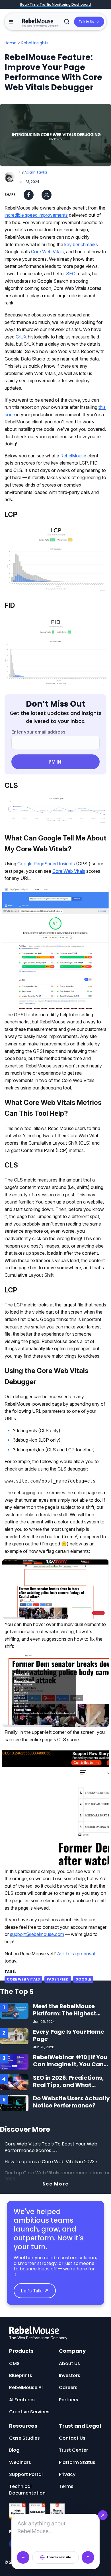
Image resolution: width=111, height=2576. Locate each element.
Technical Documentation (27, 2490)
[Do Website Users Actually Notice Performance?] (14, 2103)
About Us (69, 2363)
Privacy (67, 2474)
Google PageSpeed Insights (46, 864)
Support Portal (26, 2474)
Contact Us (72, 2438)
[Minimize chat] (103, 2515)
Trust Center (73, 2450)
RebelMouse (73, 456)
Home (11, 43)
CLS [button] (11, 785)
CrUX (21, 337)
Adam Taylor (36, 172)
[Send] (88, 2557)
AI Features (22, 2400)
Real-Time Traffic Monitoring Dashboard (55, 4)
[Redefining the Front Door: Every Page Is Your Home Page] (14, 2036)
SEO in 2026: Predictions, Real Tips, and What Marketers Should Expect (69, 2085)
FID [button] (10, 605)
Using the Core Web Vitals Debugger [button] (47, 1376)
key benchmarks (81, 244)
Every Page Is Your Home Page (69, 2035)
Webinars (20, 2462)
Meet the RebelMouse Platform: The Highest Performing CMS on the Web (67, 2017)
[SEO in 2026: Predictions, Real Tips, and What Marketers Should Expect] (14, 2082)
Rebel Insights (35, 43)
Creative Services (29, 2412)
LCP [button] (11, 514)
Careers (68, 2387)
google (83, 1979)
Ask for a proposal (76, 1954)
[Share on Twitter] (47, 195)
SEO (71, 274)
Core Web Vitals (47, 252)
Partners (69, 2400)
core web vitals (23, 1979)
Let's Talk (31, 2291)
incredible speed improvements (36, 215)
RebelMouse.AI (26, 2387)
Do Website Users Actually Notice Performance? (71, 2102)
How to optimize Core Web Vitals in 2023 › (51, 2162)
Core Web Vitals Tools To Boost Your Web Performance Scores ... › (52, 2147)
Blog (14, 2450)
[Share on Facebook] (29, 195)
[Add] (23, 2557)
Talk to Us (86, 21)
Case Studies (24, 2438)
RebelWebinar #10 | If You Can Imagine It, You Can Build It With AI (70, 2064)
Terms (66, 2486)
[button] (11, 22)
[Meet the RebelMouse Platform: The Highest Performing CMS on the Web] (14, 2010)
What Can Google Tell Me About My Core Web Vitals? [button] (55, 843)
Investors (70, 2375)
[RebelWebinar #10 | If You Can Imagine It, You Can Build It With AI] (14, 2061)
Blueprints (21, 2375)
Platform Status (77, 2462)
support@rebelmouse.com (37, 1934)
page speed (58, 1979)
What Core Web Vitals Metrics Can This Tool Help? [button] (53, 1108)
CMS (14, 2363)
